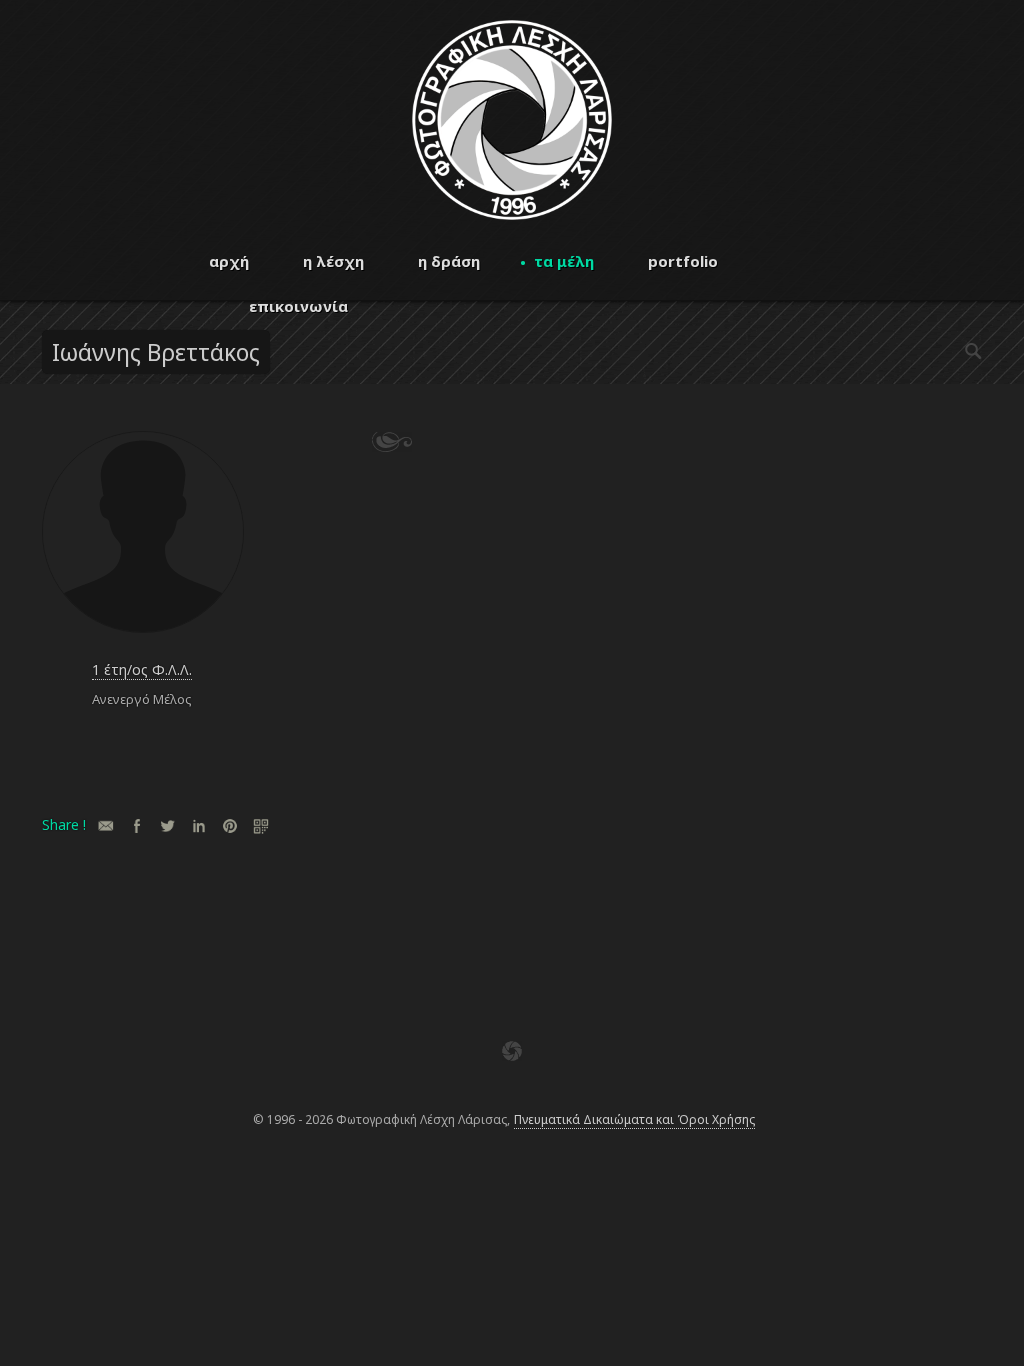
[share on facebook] (136, 825)
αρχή (229, 261)
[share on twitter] (167, 825)
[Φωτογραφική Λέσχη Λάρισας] (512, 214)
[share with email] (105, 825)
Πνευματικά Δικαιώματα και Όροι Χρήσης (634, 1119)
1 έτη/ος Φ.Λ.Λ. (142, 669)
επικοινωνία (298, 306)
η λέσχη (333, 261)
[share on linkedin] (198, 825)
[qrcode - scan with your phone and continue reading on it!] (260, 825)
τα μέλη (564, 261)
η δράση (449, 261)
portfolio (683, 261)
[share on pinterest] (229, 825)
